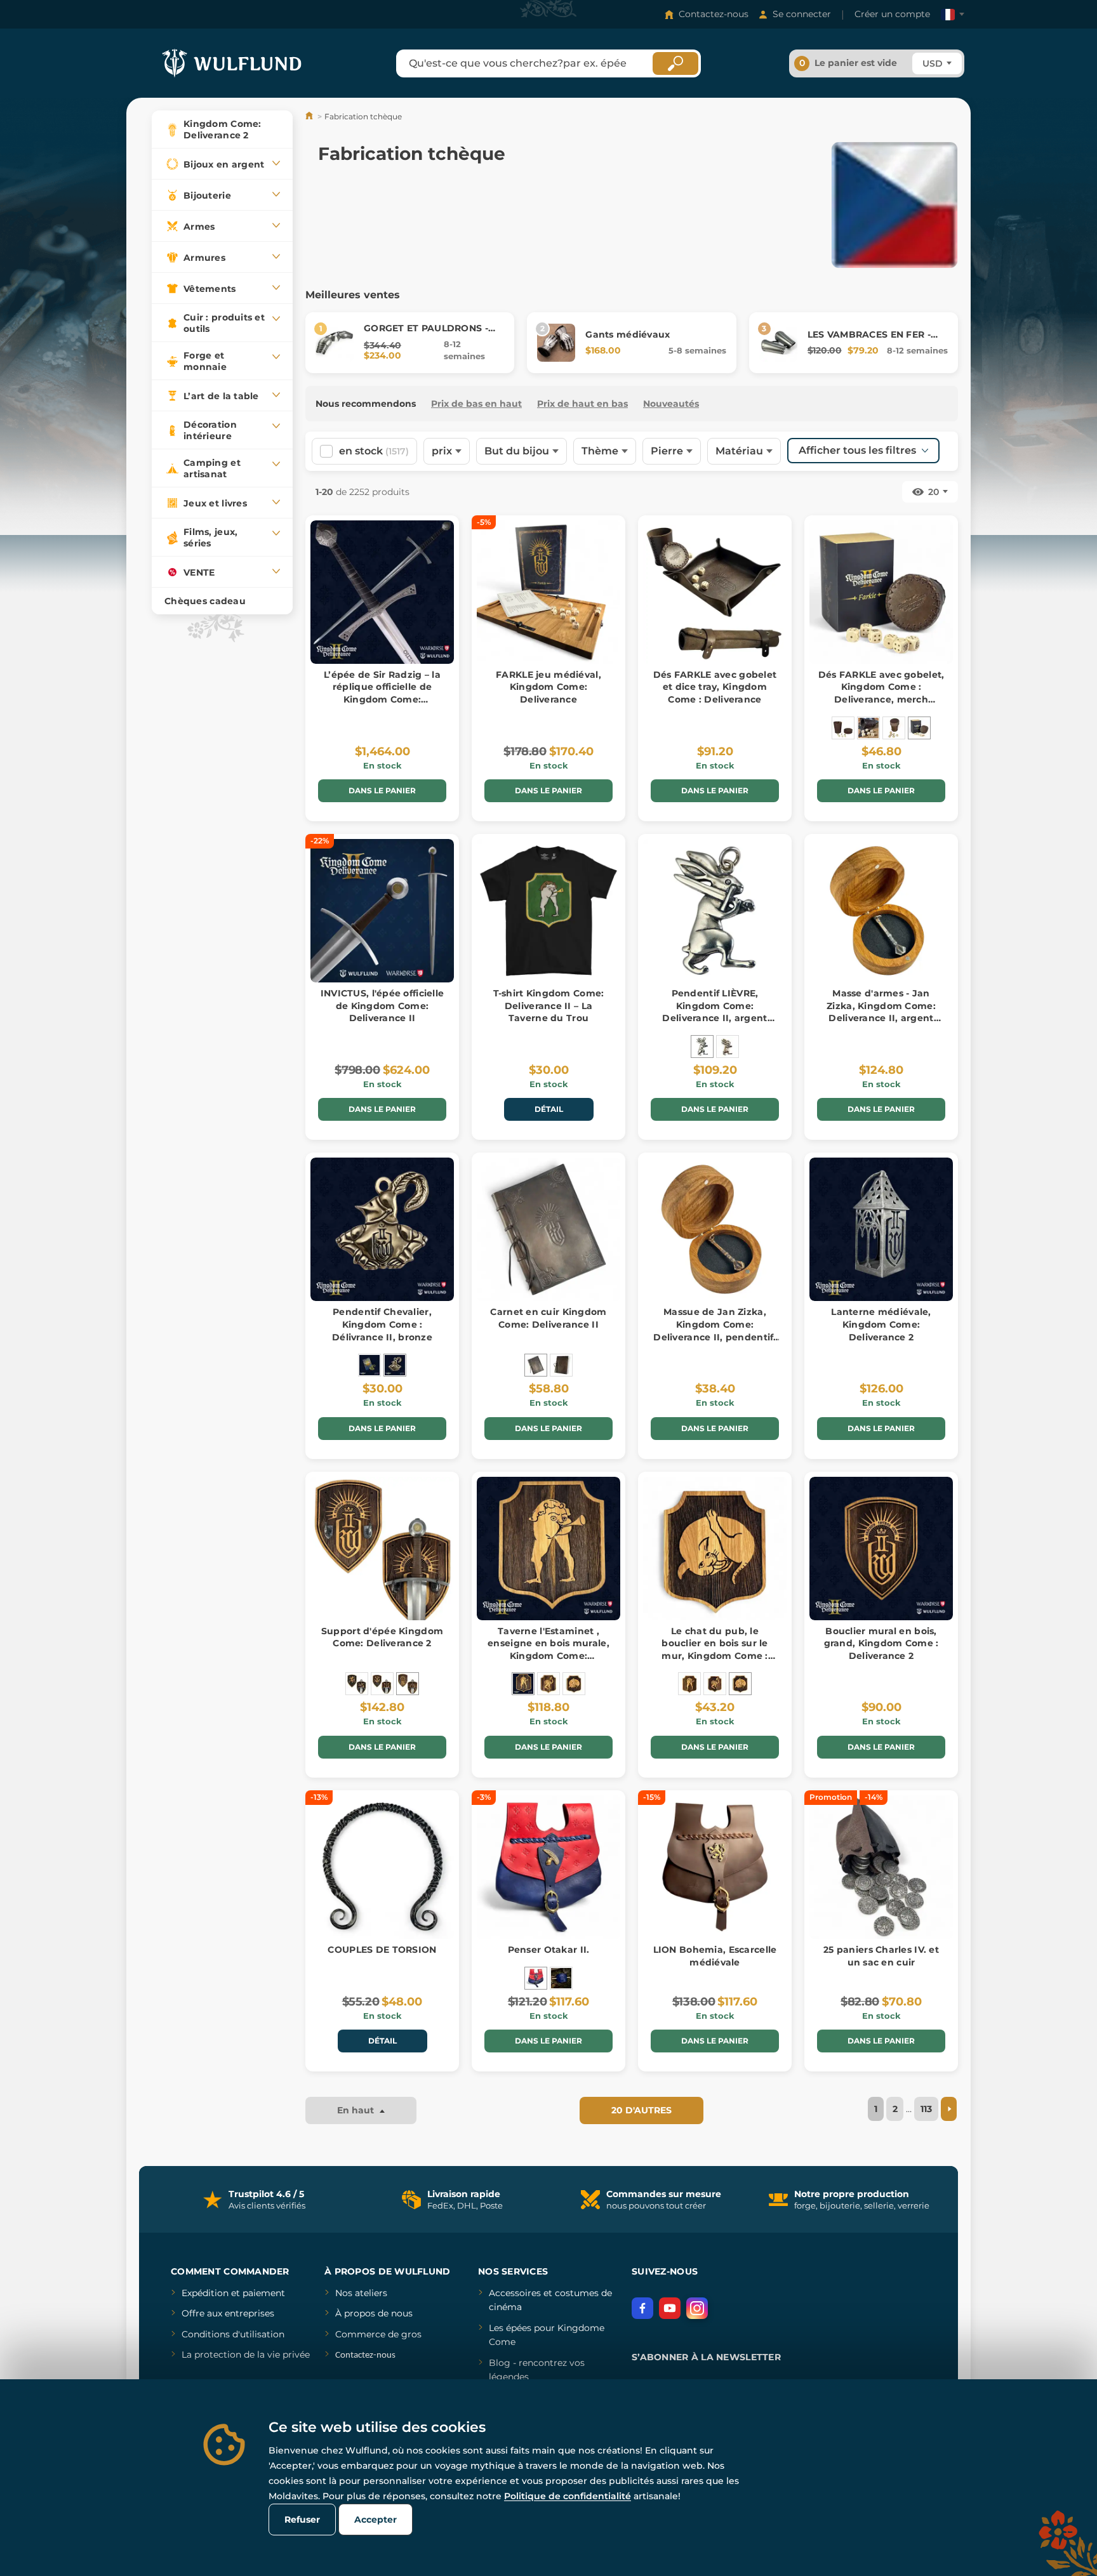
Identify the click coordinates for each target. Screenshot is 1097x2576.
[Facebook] (642, 2308)
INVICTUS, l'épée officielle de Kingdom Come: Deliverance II (382, 1006)
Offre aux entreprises (228, 2313)
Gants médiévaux (628, 334)
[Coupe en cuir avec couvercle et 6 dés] (843, 728)
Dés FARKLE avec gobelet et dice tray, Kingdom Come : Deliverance (715, 687)
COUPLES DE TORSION (382, 1950)
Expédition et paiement (233, 2293)
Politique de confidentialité (568, 2496)
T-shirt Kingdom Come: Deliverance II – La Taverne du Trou (549, 1006)
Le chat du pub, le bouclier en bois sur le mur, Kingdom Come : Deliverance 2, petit (715, 1650)
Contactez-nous (714, 14)
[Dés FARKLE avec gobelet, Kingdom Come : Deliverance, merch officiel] (919, 728)
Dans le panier (382, 790)
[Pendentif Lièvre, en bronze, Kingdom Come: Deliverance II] (728, 1047)
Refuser (302, 2520)
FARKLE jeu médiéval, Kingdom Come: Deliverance (548, 687)
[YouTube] (670, 2308)
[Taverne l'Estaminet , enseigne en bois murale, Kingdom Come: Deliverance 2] (523, 1684)
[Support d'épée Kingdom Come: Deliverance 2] (408, 1684)
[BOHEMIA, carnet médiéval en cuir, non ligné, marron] (561, 1365)
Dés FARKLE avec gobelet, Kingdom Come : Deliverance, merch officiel (881, 693)
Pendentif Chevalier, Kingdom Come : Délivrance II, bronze (382, 1324)
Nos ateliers (361, 2293)
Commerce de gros (378, 2334)
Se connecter (802, 14)
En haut (357, 2110)
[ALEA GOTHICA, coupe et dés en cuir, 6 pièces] (868, 728)
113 (926, 2109)
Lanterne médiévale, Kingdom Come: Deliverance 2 (881, 1324)
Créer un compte (892, 14)
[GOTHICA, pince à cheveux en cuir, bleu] (561, 1978)
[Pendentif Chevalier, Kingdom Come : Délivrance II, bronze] (395, 1365)
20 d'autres (642, 2110)
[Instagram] (697, 2308)
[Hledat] (675, 63)
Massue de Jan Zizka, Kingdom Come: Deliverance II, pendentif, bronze (715, 1331)
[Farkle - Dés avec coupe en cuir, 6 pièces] (894, 728)
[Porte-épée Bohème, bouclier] (357, 1684)
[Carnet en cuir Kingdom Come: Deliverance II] (536, 1365)
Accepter (376, 2520)
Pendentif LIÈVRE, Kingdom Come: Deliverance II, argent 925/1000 (715, 1012)
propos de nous (377, 2313)
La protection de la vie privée (246, 2355)
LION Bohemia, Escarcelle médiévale (715, 1956)
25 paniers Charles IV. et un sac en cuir (881, 1956)
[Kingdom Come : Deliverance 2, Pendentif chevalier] (369, 1365)
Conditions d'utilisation (233, 2334)
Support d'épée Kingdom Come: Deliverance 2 (382, 1637)
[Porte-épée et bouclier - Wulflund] (382, 1684)
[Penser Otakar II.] (536, 1978)
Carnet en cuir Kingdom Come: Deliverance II (548, 1318)
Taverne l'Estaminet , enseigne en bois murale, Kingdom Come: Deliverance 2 (548, 1650)
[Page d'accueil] (310, 116)
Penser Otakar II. (549, 1950)
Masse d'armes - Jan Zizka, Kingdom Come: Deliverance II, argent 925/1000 (881, 1012)
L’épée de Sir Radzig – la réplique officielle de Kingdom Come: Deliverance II (382, 693)
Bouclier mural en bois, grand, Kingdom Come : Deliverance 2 (881, 1643)
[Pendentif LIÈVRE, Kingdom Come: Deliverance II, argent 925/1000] (702, 1047)
